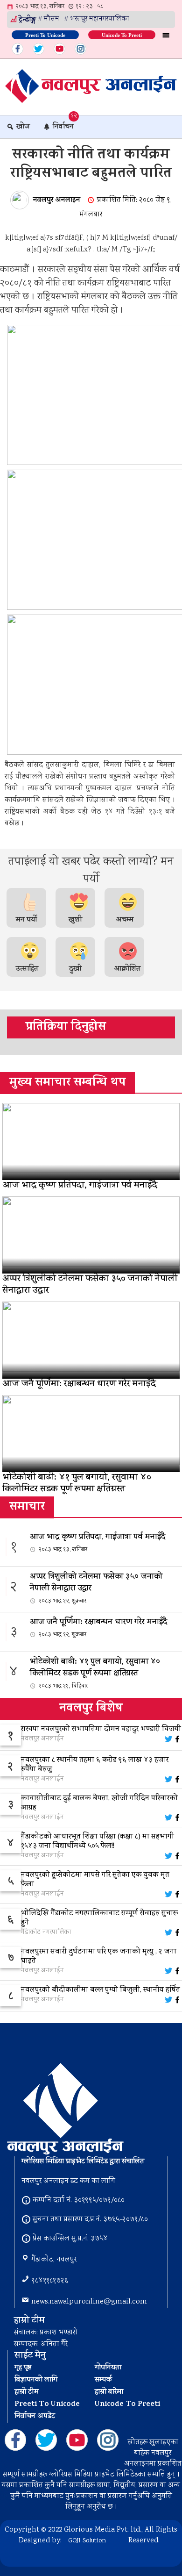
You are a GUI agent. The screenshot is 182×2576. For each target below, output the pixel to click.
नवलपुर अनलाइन (57, 200)
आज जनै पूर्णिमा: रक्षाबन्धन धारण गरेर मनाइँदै (98, 1628)
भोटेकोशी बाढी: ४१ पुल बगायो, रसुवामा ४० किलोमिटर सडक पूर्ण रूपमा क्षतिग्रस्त (95, 1673)
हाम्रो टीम (27, 2392)
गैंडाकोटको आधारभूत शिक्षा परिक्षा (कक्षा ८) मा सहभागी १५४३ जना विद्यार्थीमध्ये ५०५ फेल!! (98, 1842)
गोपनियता (108, 2368)
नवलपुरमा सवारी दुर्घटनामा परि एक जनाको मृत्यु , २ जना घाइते (99, 1957)
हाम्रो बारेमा (109, 2392)
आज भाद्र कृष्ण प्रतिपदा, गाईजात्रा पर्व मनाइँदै (98, 1543)
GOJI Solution (87, 2541)
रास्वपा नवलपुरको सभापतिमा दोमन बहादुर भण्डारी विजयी (101, 1730)
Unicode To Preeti (122, 34)
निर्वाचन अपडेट (35, 2417)
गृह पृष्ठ (23, 2368)
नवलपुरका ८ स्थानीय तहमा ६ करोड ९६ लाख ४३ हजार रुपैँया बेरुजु (95, 1765)
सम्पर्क (103, 2380)
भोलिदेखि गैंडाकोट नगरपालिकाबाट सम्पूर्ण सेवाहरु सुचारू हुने (100, 1918)
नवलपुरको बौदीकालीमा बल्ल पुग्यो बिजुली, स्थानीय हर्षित (101, 1990)
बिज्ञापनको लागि (36, 2380)
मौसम (52, 19)
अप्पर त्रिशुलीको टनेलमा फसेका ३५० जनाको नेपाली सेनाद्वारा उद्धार (96, 1588)
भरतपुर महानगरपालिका (100, 19)
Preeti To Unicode (45, 34)
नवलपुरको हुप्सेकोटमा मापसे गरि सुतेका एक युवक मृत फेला (95, 1880)
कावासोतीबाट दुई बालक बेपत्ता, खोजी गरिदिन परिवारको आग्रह (99, 1803)
